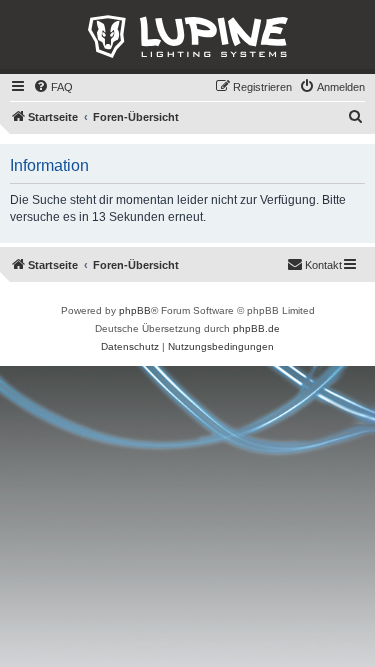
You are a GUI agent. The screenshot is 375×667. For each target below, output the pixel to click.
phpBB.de (256, 328)
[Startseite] (187, 37)
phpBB (135, 310)
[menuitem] (53, 87)
